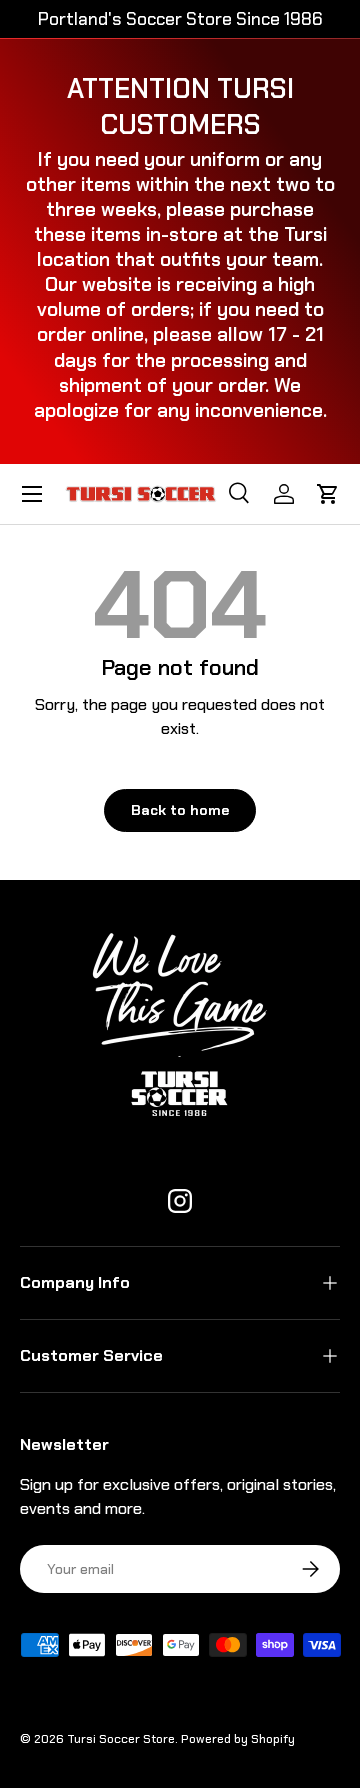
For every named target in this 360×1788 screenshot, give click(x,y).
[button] (328, 494)
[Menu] (32, 494)
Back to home (180, 810)
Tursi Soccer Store (121, 1739)
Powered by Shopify (238, 1739)
